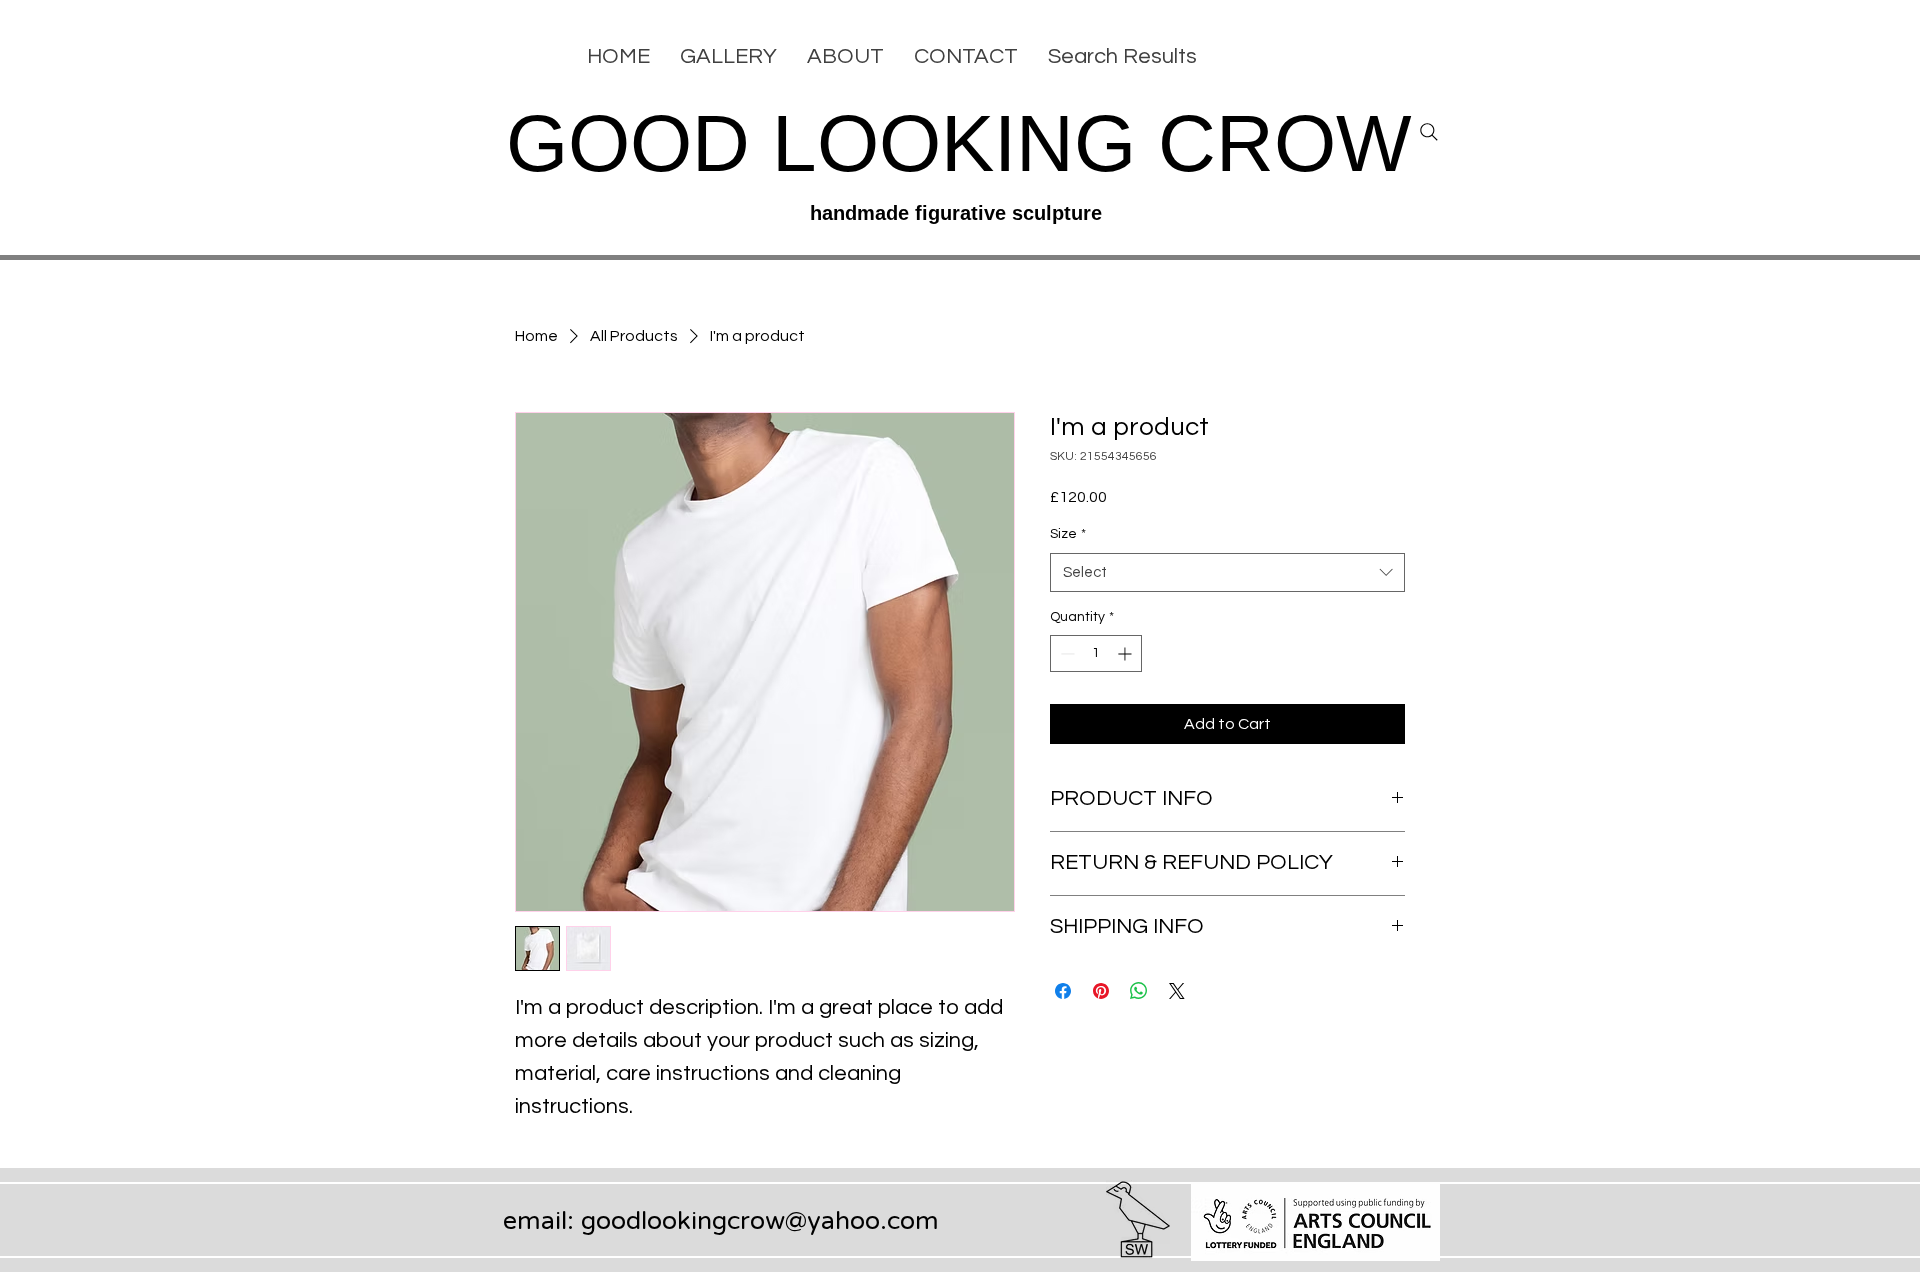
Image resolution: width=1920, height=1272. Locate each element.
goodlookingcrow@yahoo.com (760, 1221)
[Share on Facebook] (1063, 991)
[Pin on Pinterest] (1101, 991)
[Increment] (1126, 653)
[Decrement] (1065, 653)
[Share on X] (1177, 991)
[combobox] (1227, 572)
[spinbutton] (1096, 653)
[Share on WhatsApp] (1139, 991)
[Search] (1429, 132)
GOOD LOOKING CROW (959, 143)
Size (1068, 534)
